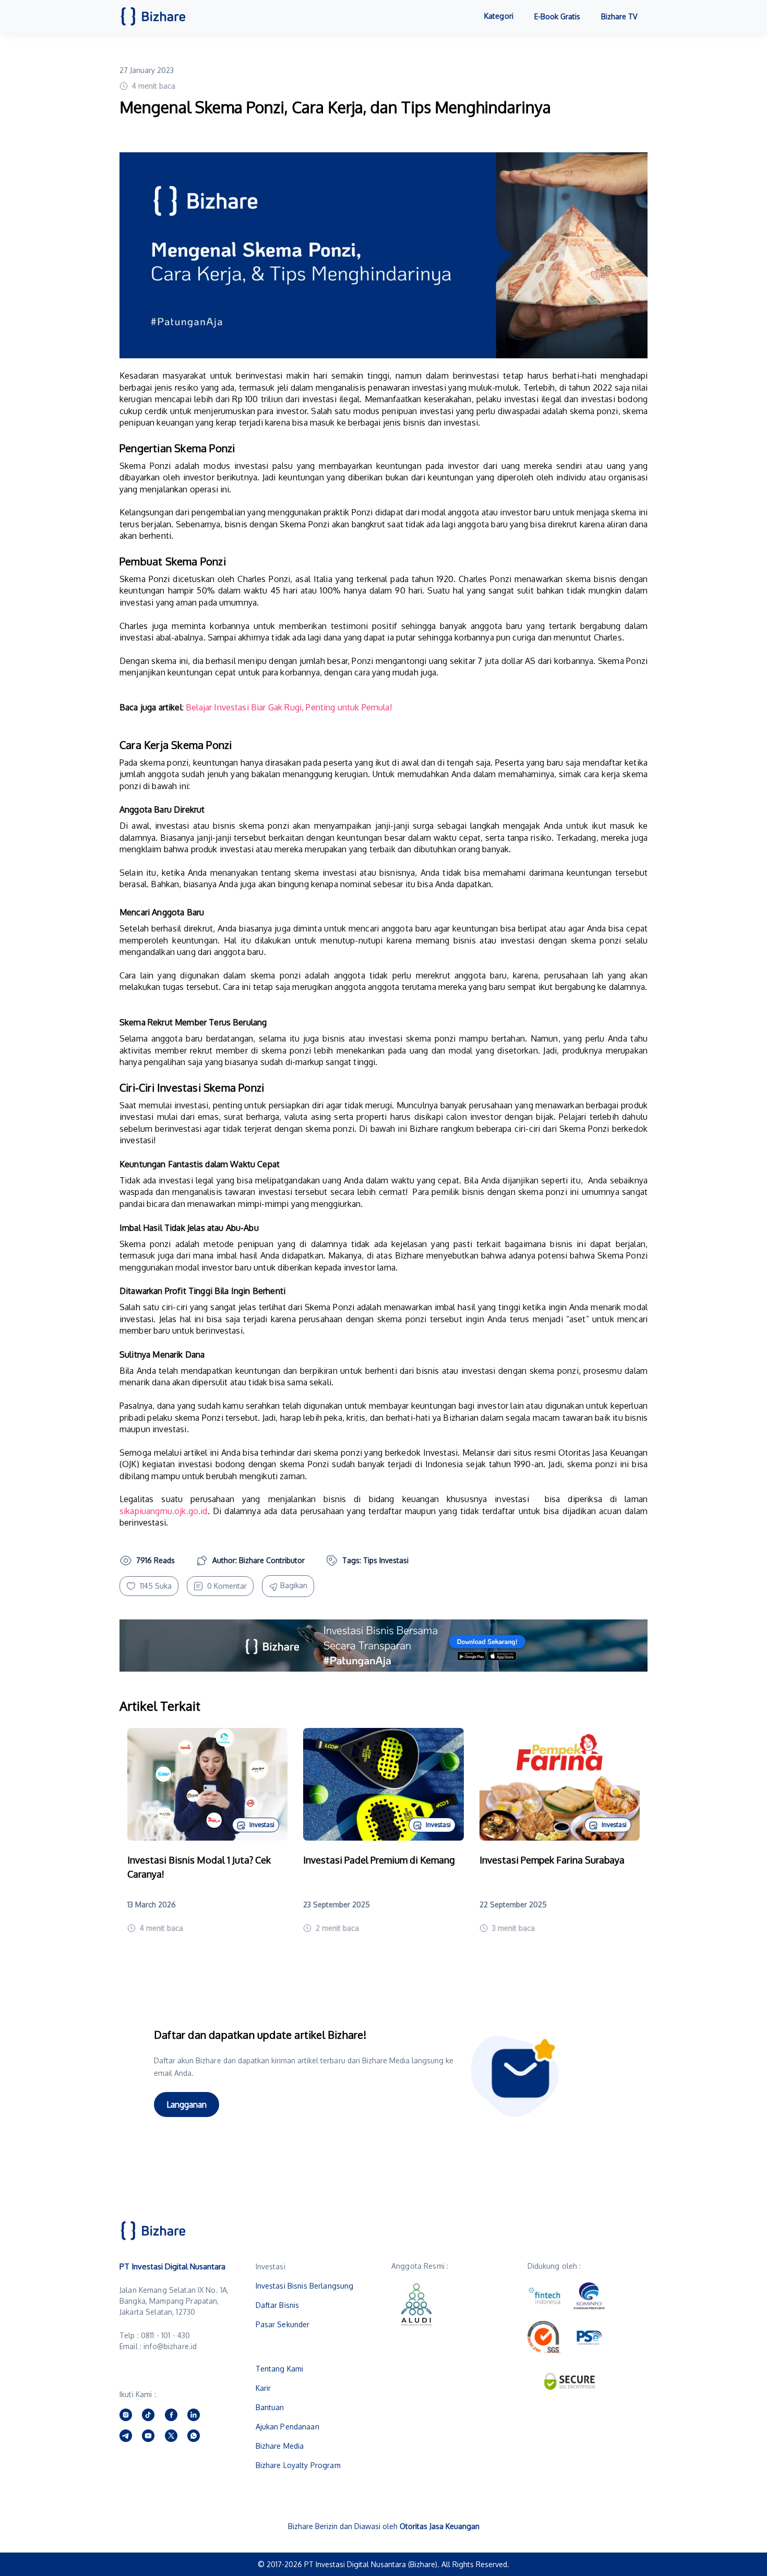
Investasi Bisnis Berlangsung (305, 2286)
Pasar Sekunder (283, 2324)
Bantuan (270, 2407)
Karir (263, 2388)
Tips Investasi (386, 1560)
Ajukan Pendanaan (287, 2427)
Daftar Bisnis (278, 2305)
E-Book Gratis (557, 16)
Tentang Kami (280, 2369)
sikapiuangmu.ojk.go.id (164, 1511)
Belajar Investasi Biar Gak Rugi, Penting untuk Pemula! (289, 707)
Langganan (187, 2105)
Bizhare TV (619, 16)
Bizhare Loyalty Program (298, 2465)
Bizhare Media (280, 2446)
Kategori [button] (499, 16)
